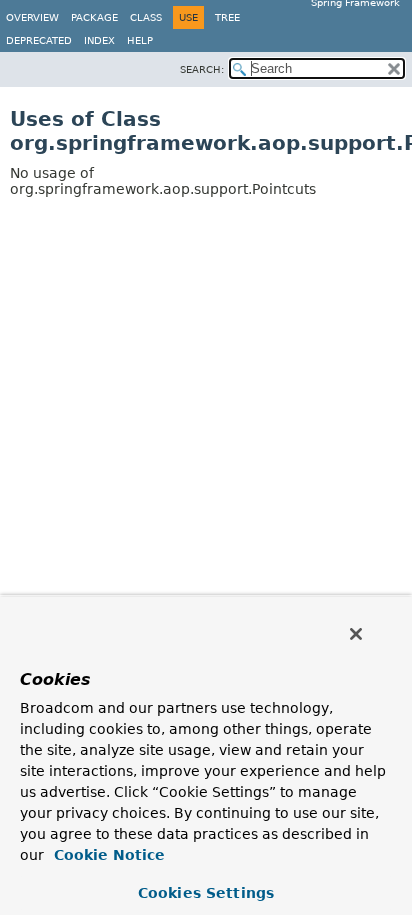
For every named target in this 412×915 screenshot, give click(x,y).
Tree (227, 17)
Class (146, 17)
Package (94, 17)
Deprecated (39, 40)
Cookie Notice (107, 855)
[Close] (356, 634)
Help (140, 40)
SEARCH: (202, 69)
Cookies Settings (206, 893)
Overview (32, 17)
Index (99, 40)
